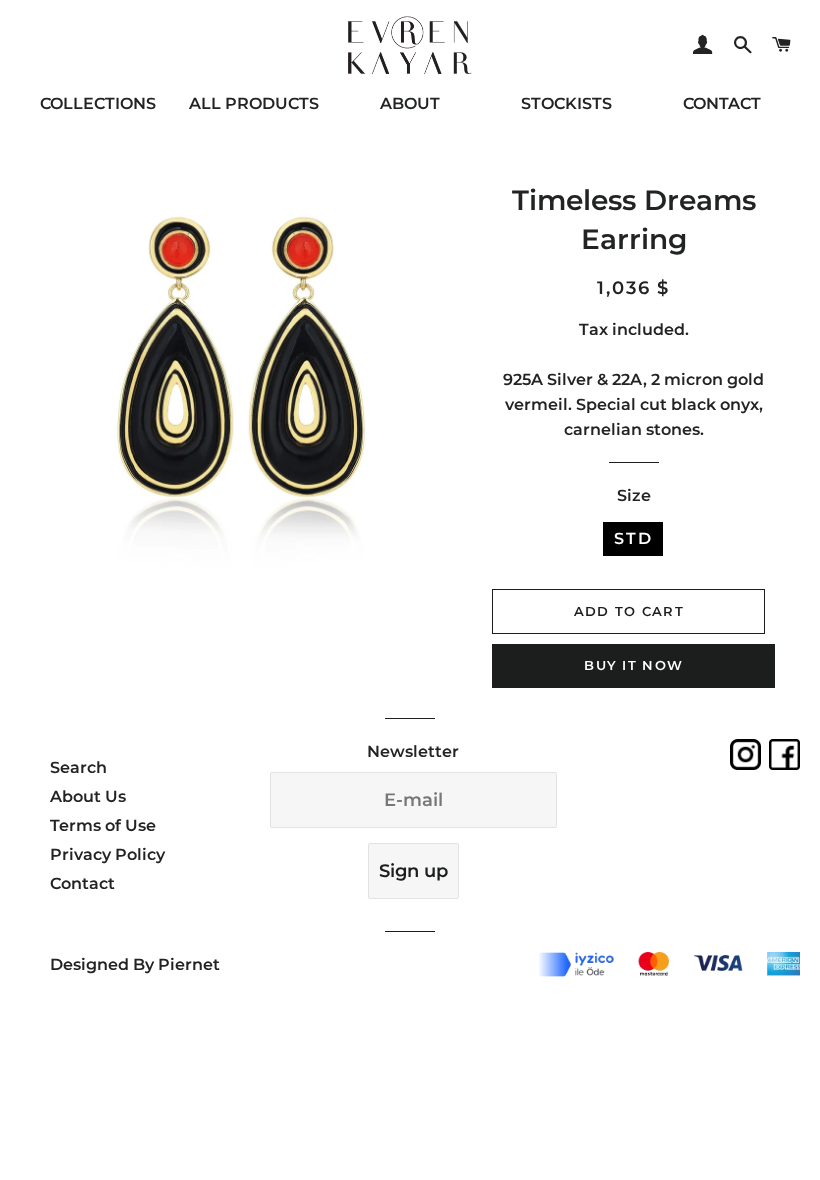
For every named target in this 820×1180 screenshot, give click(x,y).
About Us (88, 796)
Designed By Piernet (135, 964)
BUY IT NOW (633, 665)
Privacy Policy (107, 854)
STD (633, 538)
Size (634, 495)
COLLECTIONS (98, 103)
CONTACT (722, 103)
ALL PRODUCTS (254, 103)
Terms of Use (103, 825)
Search (78, 767)
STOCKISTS (566, 103)
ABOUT (410, 103)
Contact (82, 883)
